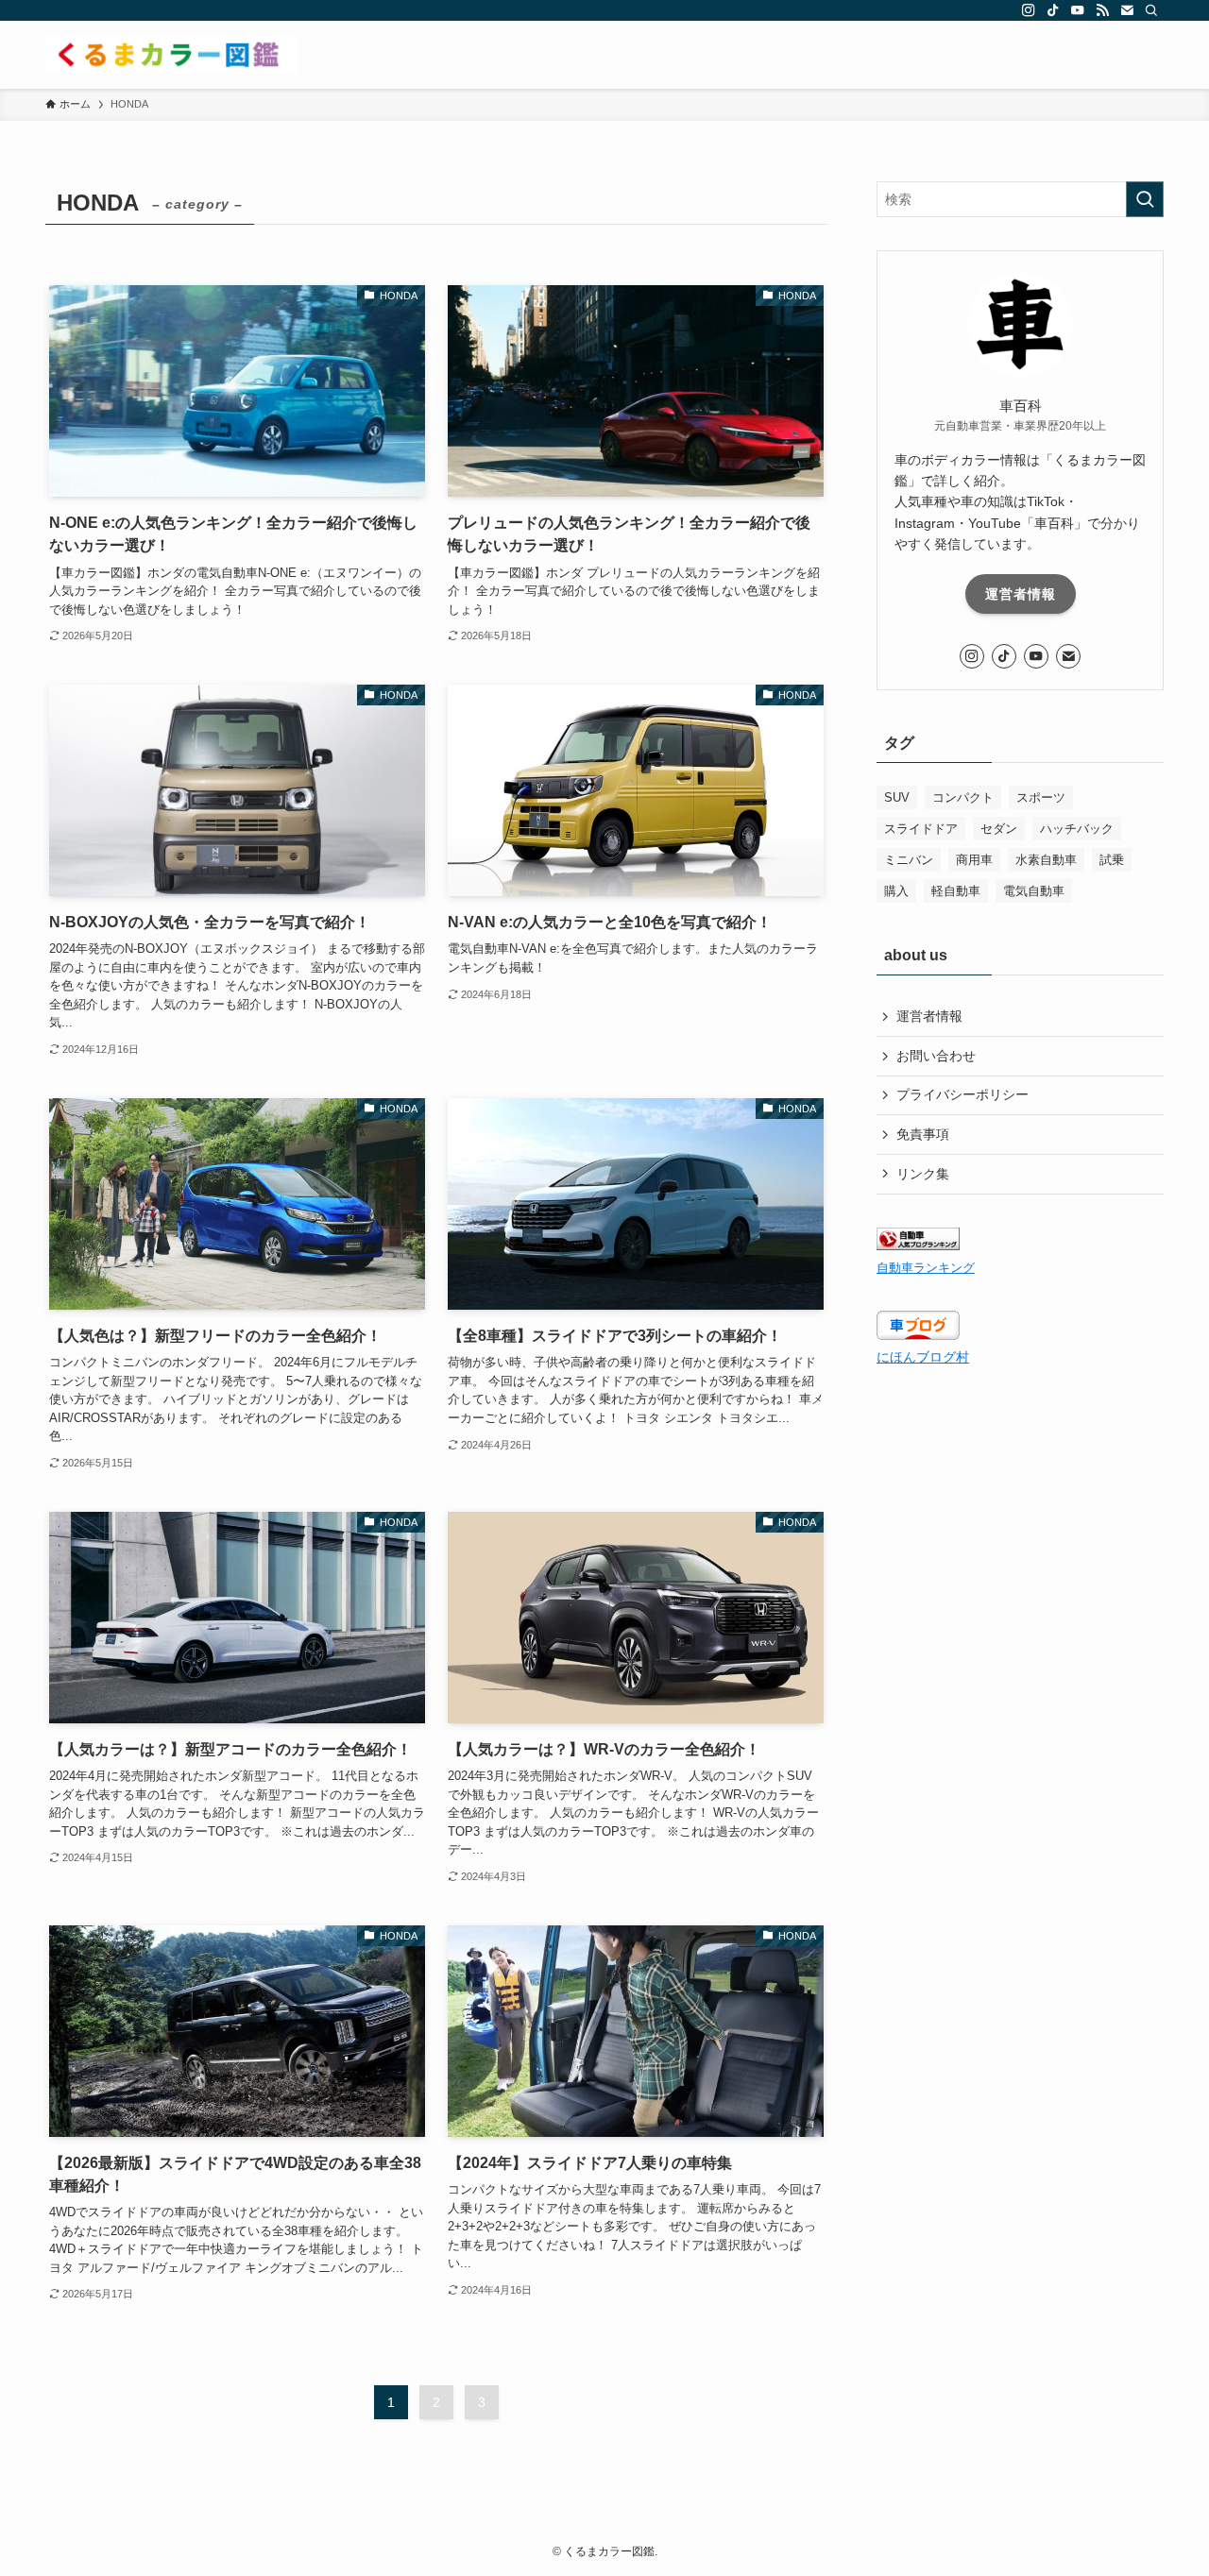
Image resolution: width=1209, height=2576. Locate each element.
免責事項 (923, 1134)
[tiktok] (1053, 10)
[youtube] (1078, 10)
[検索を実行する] (1145, 199)
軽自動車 (956, 891)
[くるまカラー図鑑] (171, 55)
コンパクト (963, 797)
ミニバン (909, 860)
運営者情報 (1021, 594)
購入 (896, 891)
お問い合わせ (936, 1056)
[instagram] (1029, 10)
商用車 (974, 860)
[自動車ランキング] (918, 1246)
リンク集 (923, 1174)
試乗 (1112, 860)
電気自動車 (1034, 891)
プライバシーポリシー (962, 1094)
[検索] (1151, 10)
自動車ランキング (926, 1268)
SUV (897, 797)
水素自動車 (1046, 860)
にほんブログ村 (923, 1357)
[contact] (1127, 10)
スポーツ (1041, 797)
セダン (999, 829)
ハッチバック (1077, 829)
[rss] (1102, 10)
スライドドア (921, 829)
